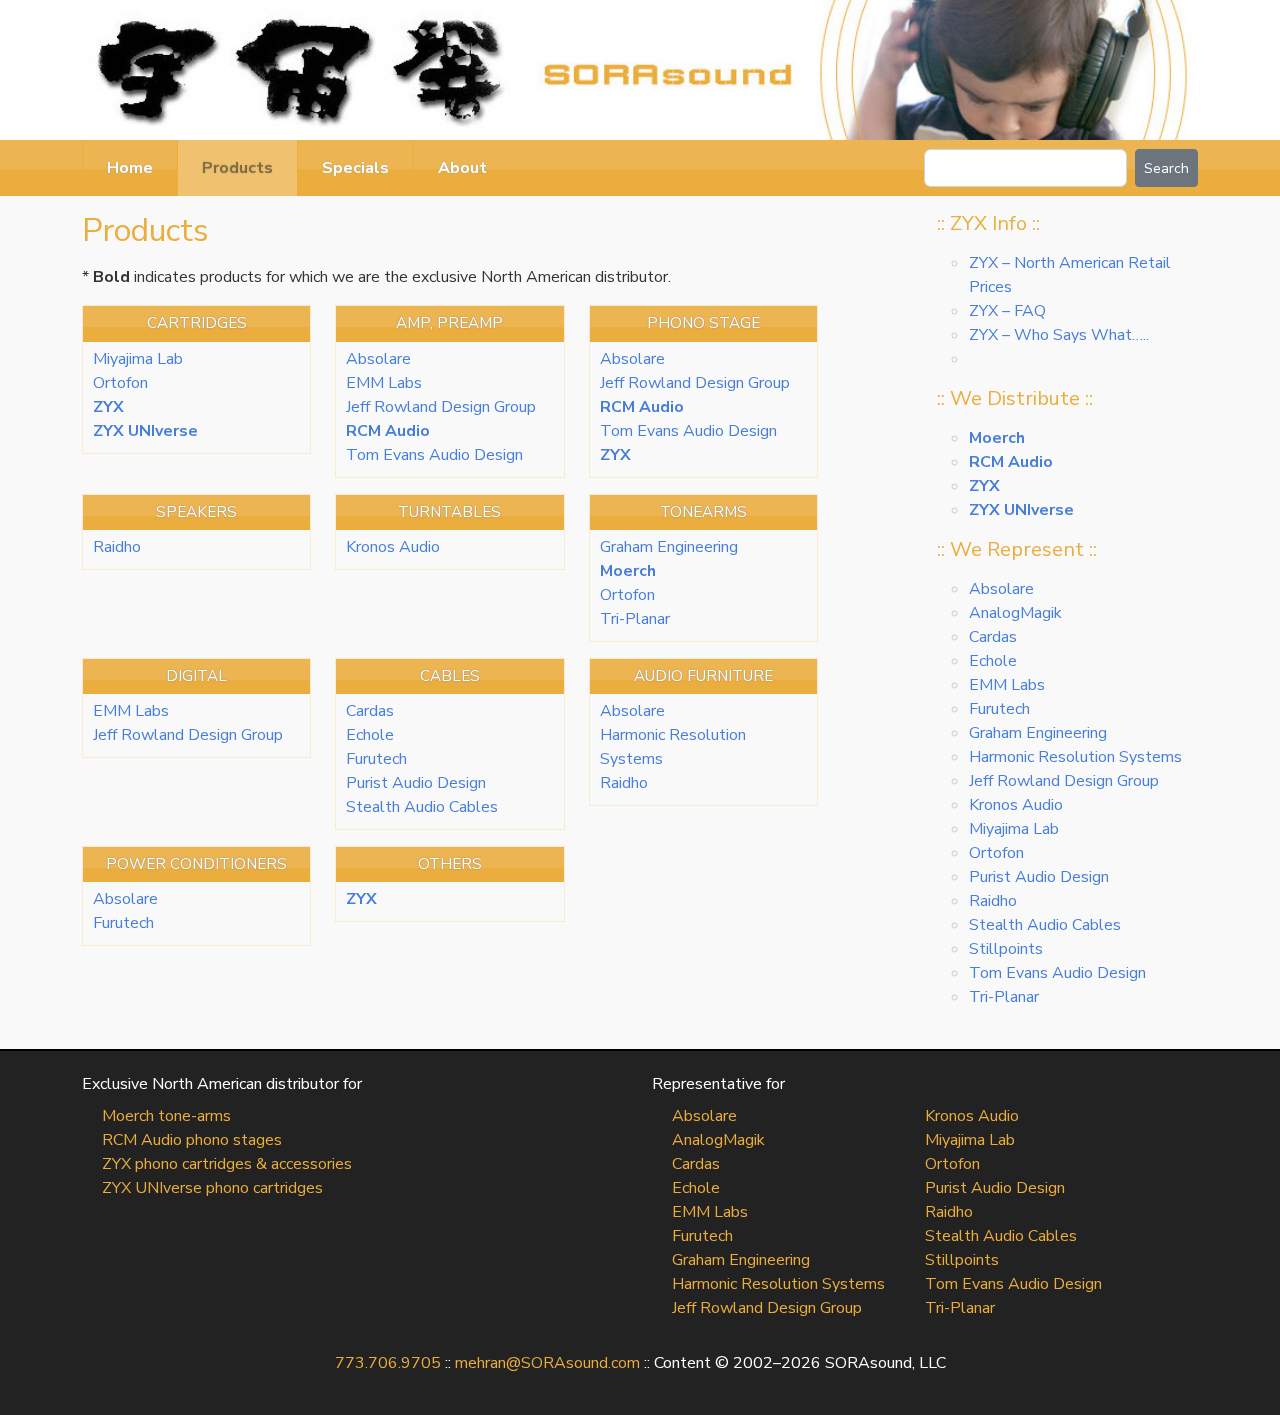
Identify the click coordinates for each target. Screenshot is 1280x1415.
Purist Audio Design (416, 783)
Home (130, 168)
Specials (355, 168)
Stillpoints (1006, 949)
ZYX (108, 407)
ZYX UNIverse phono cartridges (212, 1188)
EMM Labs (384, 383)
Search (1166, 168)
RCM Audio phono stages (192, 1140)
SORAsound (640, 70)
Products (237, 168)
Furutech (376, 759)
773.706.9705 (388, 1363)
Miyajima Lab (138, 359)
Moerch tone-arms (166, 1116)
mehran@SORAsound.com (547, 1363)
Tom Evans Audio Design (434, 455)
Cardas (370, 711)
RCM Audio (388, 431)
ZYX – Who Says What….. (1059, 335)
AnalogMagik (1015, 613)
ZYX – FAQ (1007, 311)
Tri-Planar (635, 619)
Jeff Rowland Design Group (441, 407)
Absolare (378, 359)
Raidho (117, 547)
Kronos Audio (393, 547)
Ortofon (120, 383)
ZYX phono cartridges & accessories (227, 1164)
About (462, 168)
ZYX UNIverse (145, 431)
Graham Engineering (669, 547)
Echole (370, 735)
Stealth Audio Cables (422, 807)
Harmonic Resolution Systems (1075, 757)
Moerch (628, 571)
